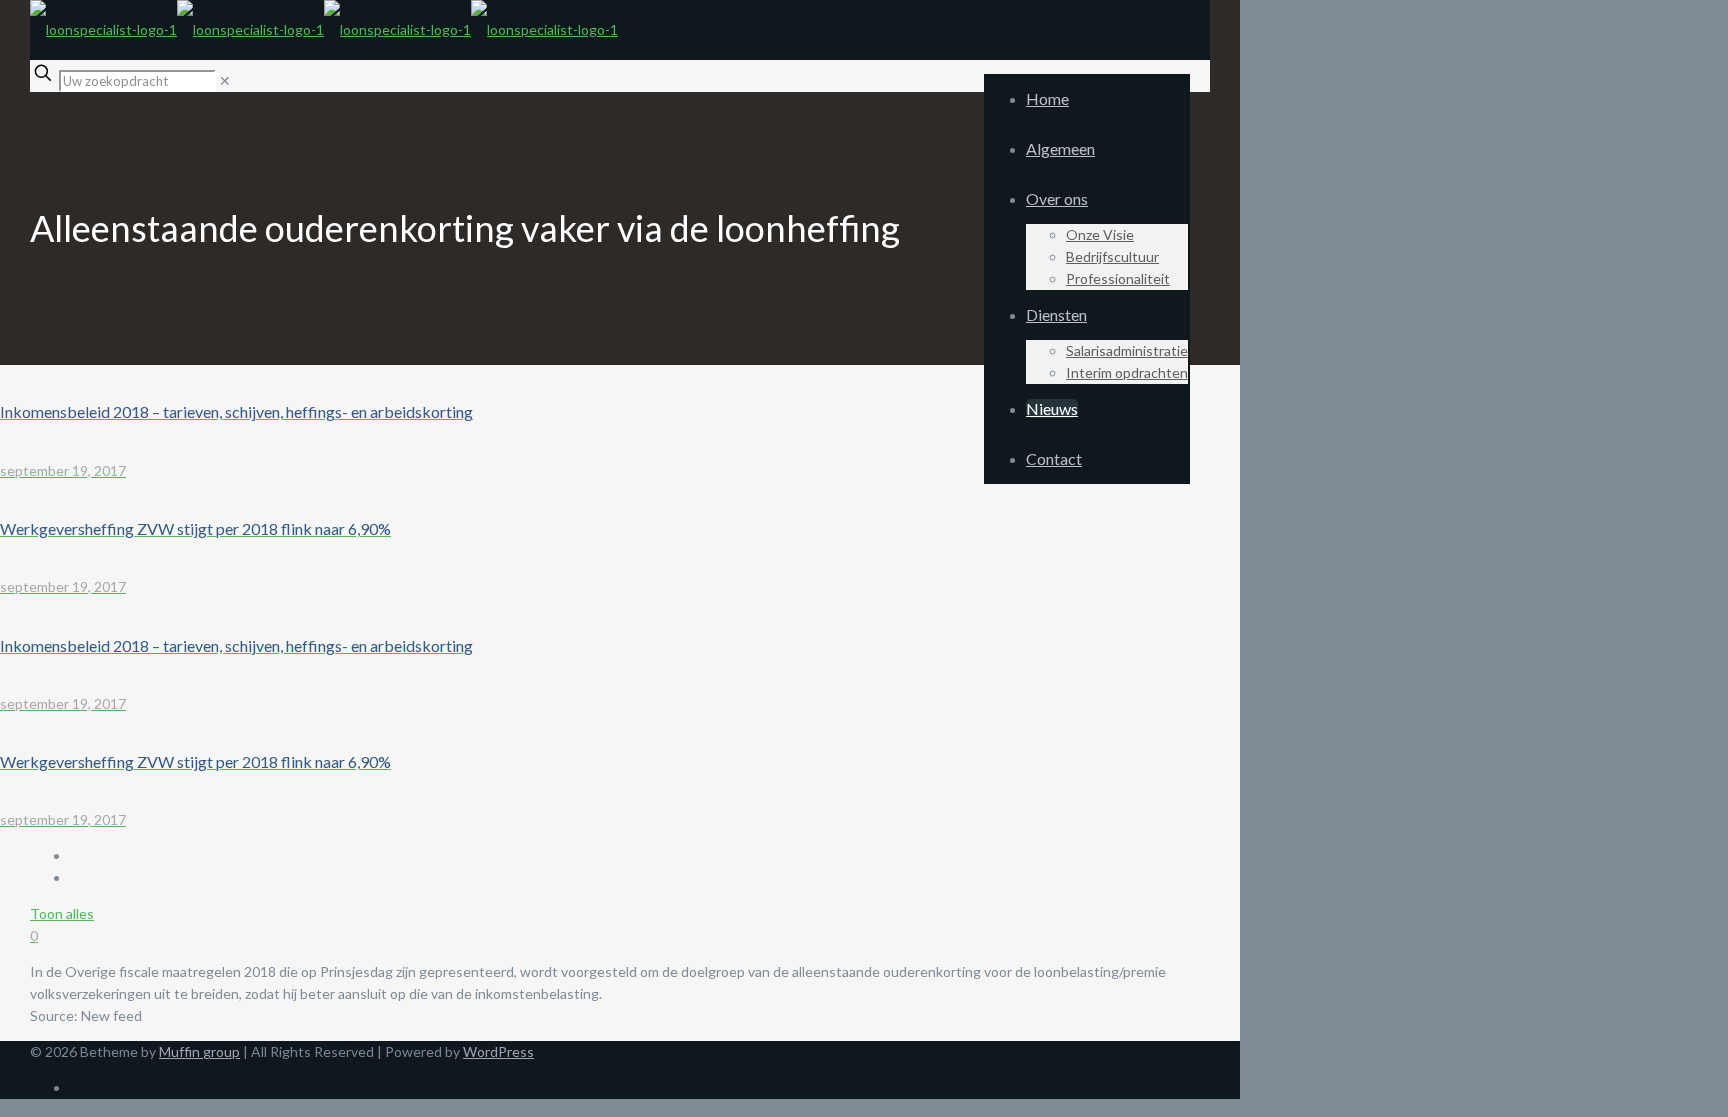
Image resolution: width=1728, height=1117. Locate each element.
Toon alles (62, 913)
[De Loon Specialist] (324, 29)
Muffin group (199, 1051)
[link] (225, 80)
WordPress (498, 1051)
